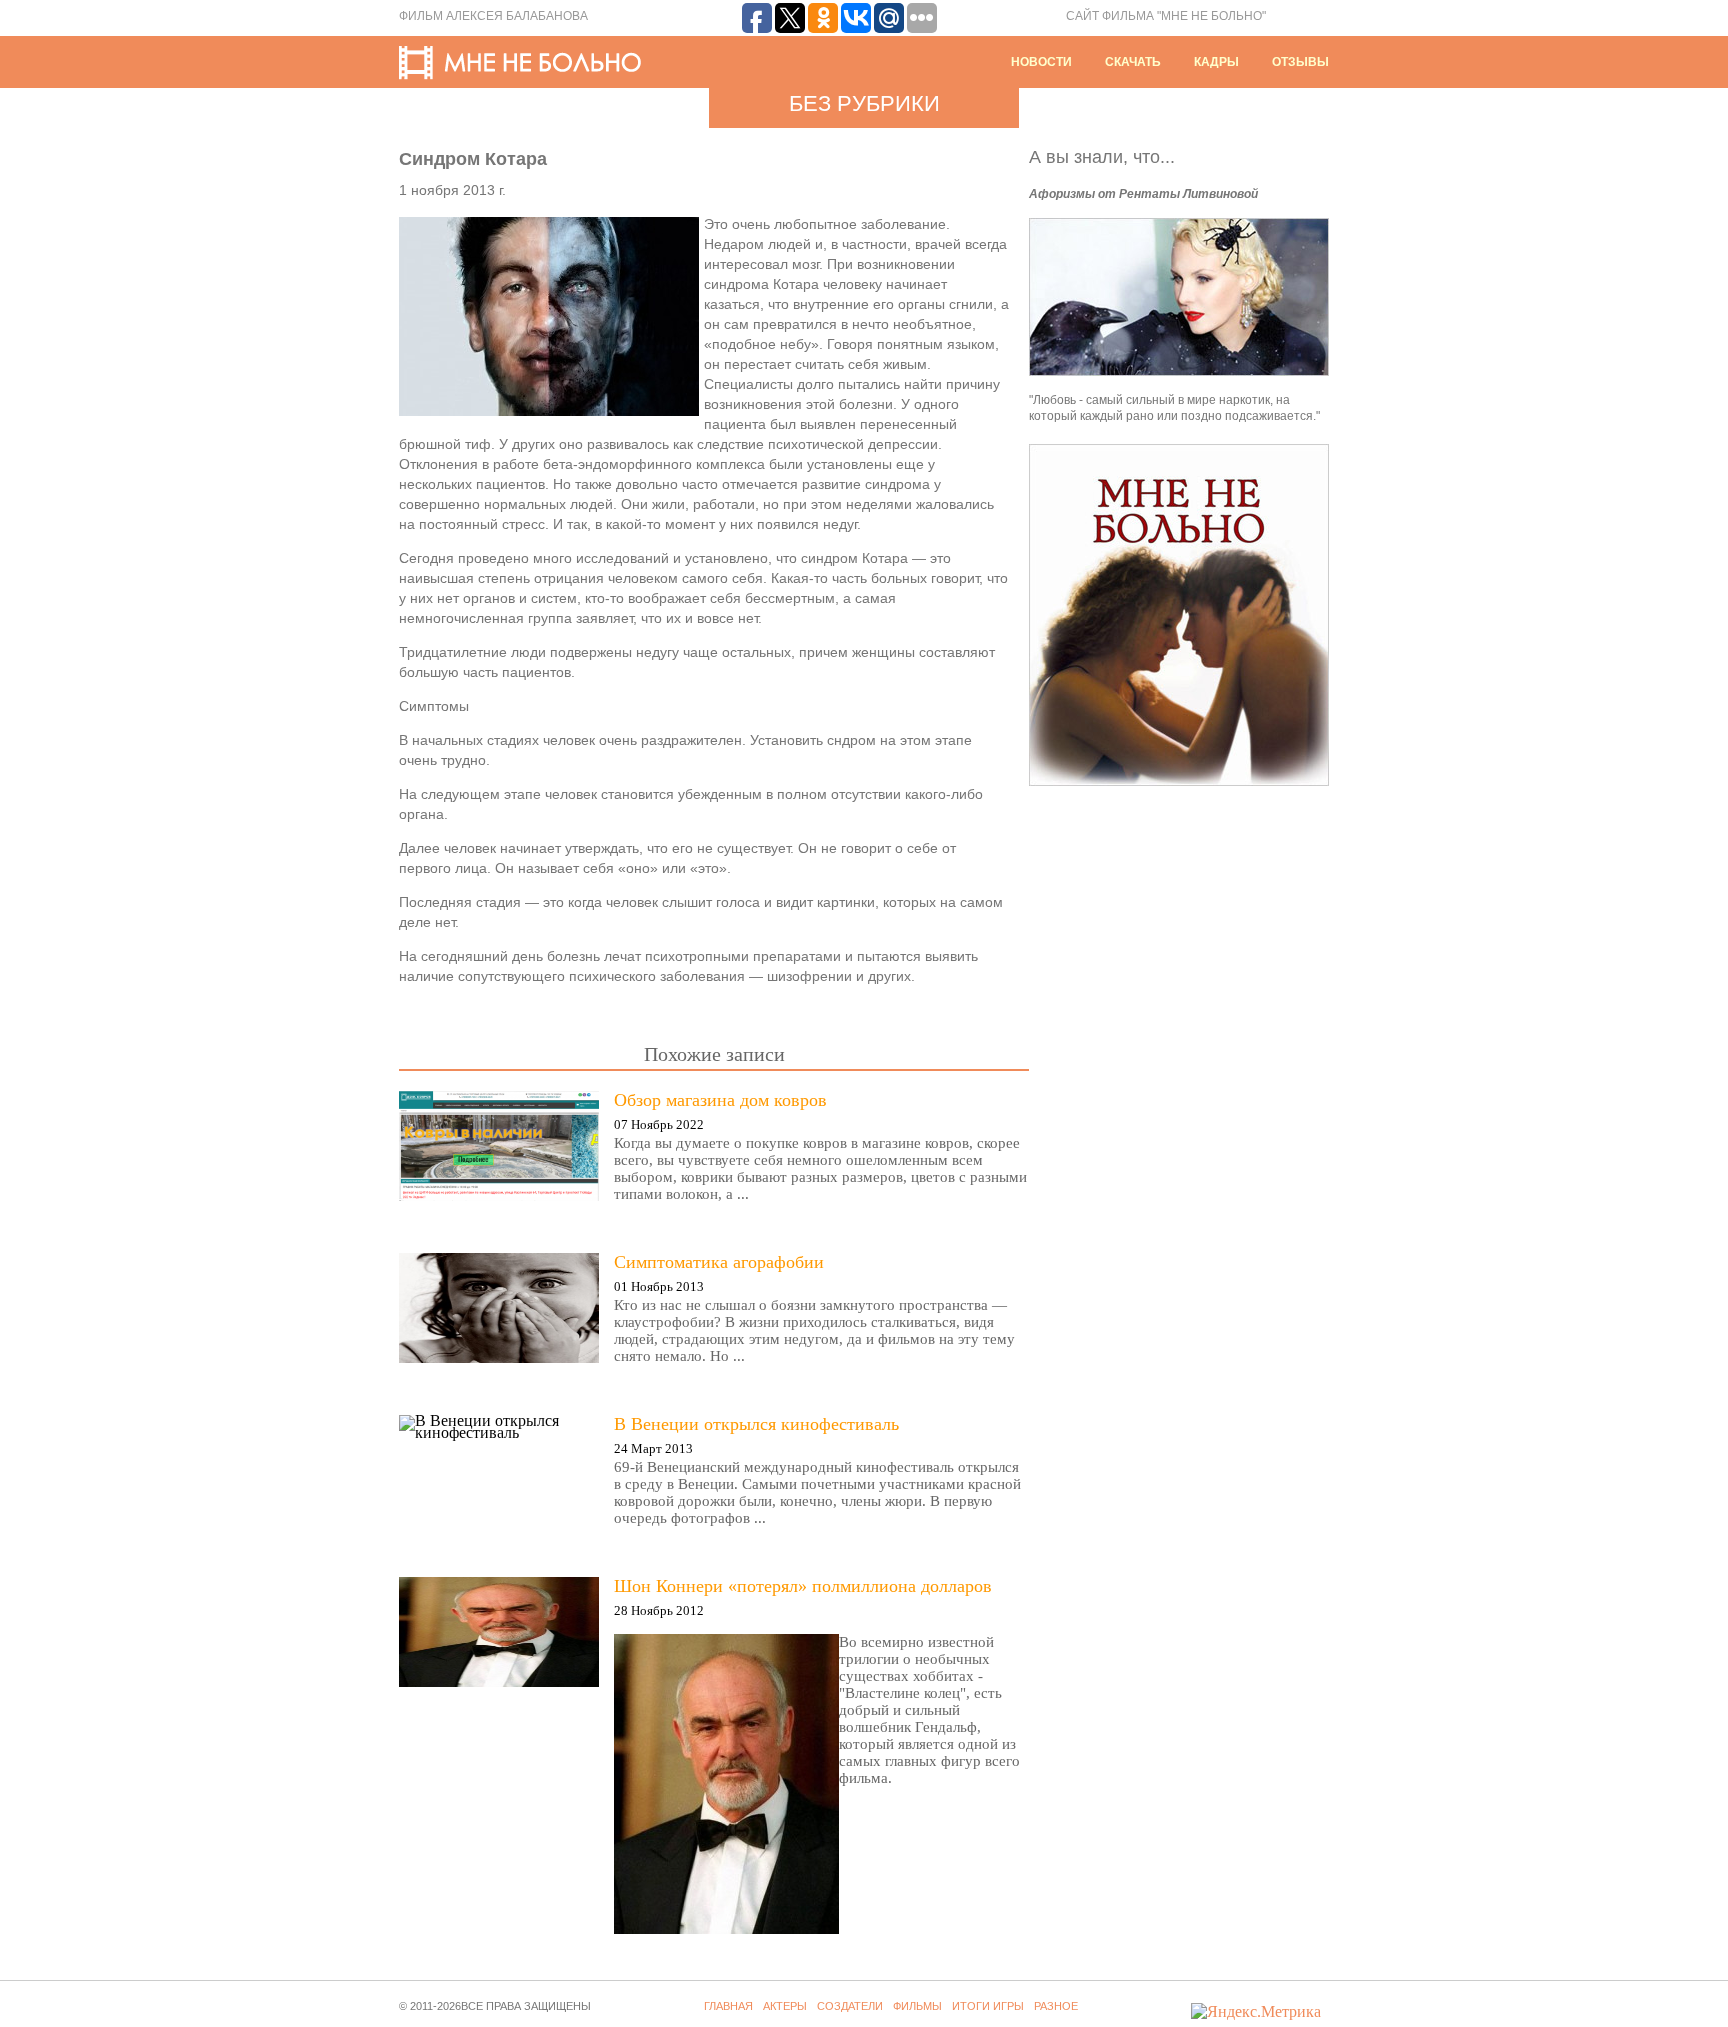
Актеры (785, 2006)
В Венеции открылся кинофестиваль (756, 1424)
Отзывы (1300, 62)
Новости (1041, 62)
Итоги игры (988, 2006)
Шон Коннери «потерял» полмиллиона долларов (803, 1586)
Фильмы (917, 2006)
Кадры (1216, 62)
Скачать (1133, 62)
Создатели (850, 2006)
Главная (728, 2006)
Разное (1056, 2006)
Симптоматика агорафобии (719, 1262)
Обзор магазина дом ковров (720, 1100)
